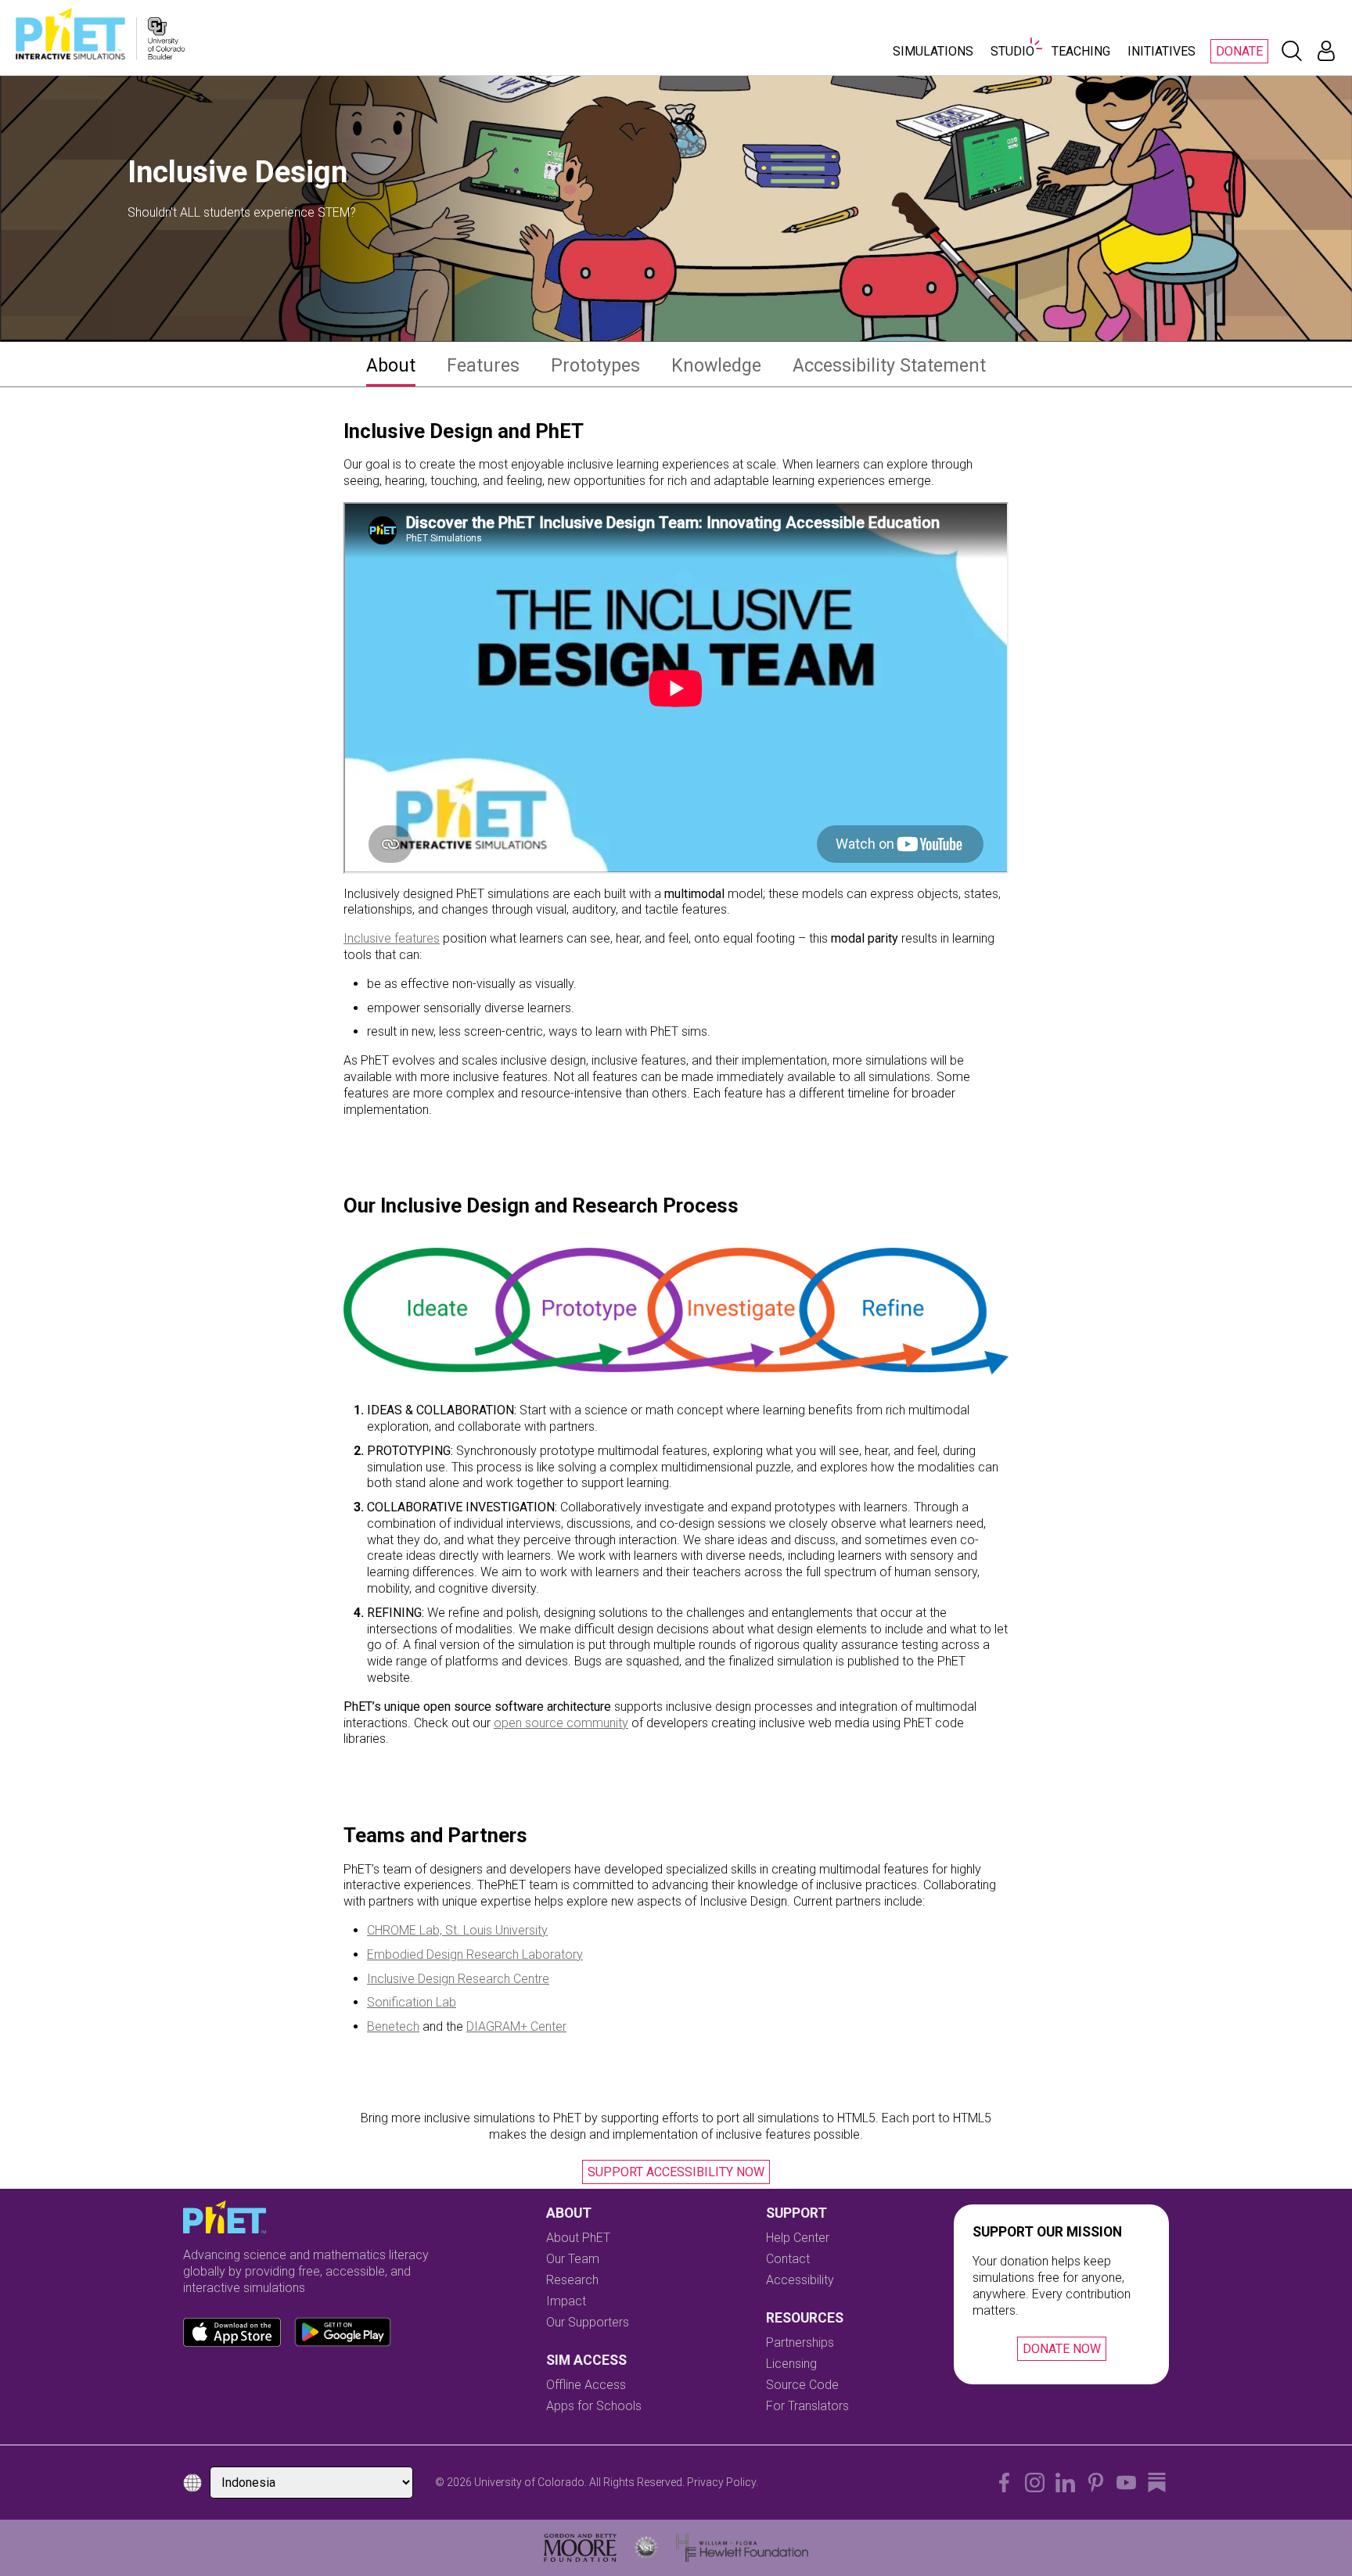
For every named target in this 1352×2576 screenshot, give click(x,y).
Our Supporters (588, 2322)
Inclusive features (392, 938)
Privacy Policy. (723, 2482)
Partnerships (800, 2342)
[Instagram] (1035, 2483)
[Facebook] (1004, 2483)
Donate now (1062, 2349)
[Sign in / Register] (1326, 51)
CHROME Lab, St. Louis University (457, 1930)
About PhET (578, 2238)
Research (572, 2280)
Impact (566, 2301)
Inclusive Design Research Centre (458, 1979)
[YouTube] (1126, 2483)
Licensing (791, 2364)
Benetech (393, 2026)
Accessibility (800, 2280)
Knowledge (716, 365)
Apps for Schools (594, 2406)
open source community (561, 1723)
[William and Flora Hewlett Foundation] (742, 2548)
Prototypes (595, 365)
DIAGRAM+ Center (516, 2026)
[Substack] (1157, 2483)
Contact (788, 2259)
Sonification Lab (412, 2002)
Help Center (798, 2238)
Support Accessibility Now (676, 2172)
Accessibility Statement (889, 365)
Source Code (802, 2385)
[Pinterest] (1096, 2483)
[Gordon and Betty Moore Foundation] (580, 2548)
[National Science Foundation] (646, 2548)
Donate (1239, 51)
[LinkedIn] (1065, 2483)
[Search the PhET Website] (1292, 51)
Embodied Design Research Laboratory (475, 1954)
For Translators (807, 2406)
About (391, 365)
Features (483, 365)
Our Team (573, 2259)
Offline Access (586, 2385)
